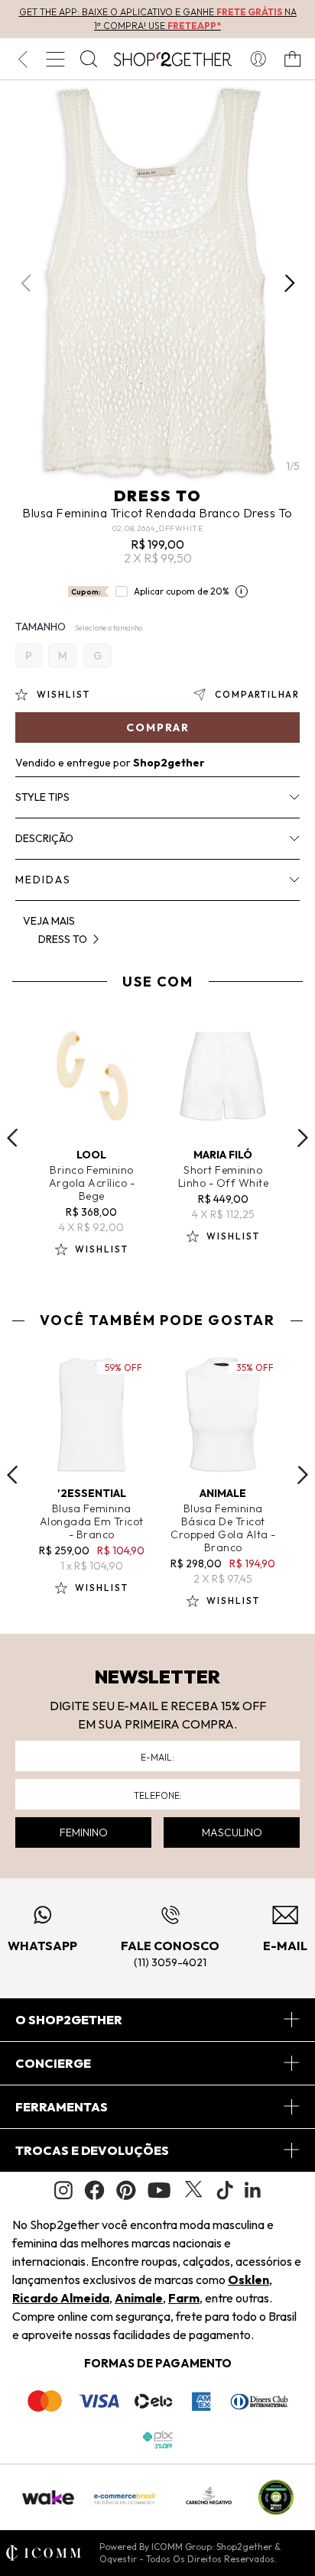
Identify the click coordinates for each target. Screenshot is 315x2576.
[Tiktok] (225, 2190)
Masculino (232, 1832)
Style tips (42, 797)
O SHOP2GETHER (69, 2020)
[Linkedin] (253, 2190)
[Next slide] (303, 1138)
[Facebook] (94, 2190)
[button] (289, 283)
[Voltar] (23, 59)
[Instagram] (63, 2190)
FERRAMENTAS (62, 2107)
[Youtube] (159, 2190)
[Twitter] (193, 2190)
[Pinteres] (126, 2190)
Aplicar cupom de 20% (182, 591)
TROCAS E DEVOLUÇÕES (92, 2150)
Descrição (44, 838)
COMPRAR (158, 727)
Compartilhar (257, 694)
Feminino (84, 1832)
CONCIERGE (53, 2063)
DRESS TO (158, 496)
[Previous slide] (12, 1138)
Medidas (43, 880)
